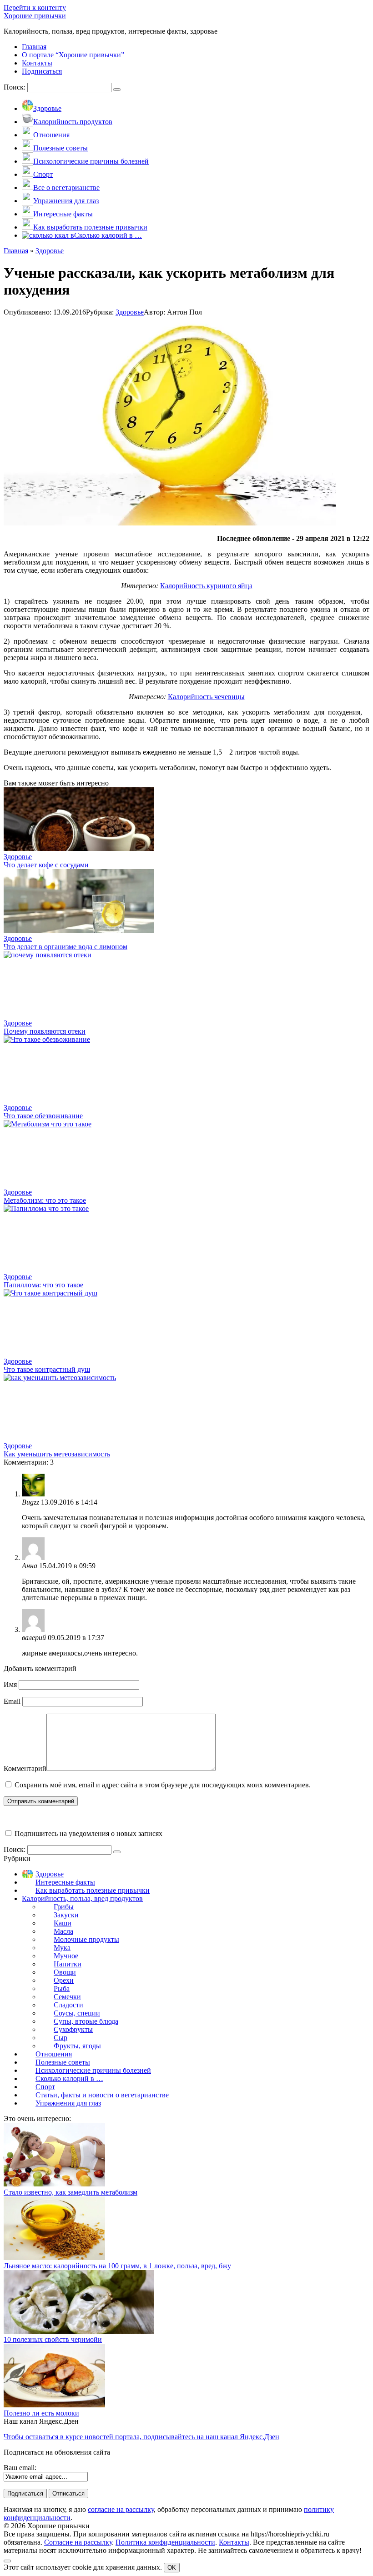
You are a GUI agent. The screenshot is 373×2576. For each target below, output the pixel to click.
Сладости (68, 2005)
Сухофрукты (73, 2029)
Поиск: (15, 87)
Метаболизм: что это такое (45, 1200)
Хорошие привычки (35, 16)
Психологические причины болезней (93, 2070)
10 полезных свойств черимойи (53, 2339)
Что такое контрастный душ (47, 1369)
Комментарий (25, 1768)
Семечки (67, 1997)
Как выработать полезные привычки (93, 1890)
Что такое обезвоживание (43, 1116)
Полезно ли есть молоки (41, 2413)
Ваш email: (20, 2468)
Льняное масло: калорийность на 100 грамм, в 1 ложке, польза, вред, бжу (117, 2266)
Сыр (60, 2038)
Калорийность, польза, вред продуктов (82, 1898)
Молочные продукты (86, 1939)
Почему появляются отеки (45, 1031)
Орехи (64, 1980)
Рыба (62, 1988)
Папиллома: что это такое (43, 1285)
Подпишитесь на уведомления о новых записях (88, 1833)
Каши (63, 1923)
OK (172, 2568)
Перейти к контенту (35, 8)
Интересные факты (65, 1882)
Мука (62, 1948)
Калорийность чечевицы (206, 697)
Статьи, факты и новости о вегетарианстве (102, 2095)
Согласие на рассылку (78, 2542)
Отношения (54, 2054)
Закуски (66, 1915)
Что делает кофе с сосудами (46, 865)
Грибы (64, 1907)
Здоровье (130, 312)
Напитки (68, 1964)
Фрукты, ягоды (77, 2046)
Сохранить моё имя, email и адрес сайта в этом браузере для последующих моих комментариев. (163, 1785)
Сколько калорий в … (69, 2078)
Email (12, 1701)
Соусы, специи (77, 2013)
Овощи (65, 1972)
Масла (63, 1931)
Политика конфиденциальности (165, 2542)
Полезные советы (63, 2062)
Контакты (234, 2542)
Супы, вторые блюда (86, 2021)
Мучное (66, 1956)
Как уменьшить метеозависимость (57, 1454)
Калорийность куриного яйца (206, 586)
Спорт (45, 2087)
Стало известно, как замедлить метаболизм (71, 2192)
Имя (10, 1684)
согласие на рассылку (121, 2509)
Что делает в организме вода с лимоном (66, 947)
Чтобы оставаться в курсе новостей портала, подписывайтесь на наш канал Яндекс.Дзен (141, 2437)
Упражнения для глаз (68, 2103)
